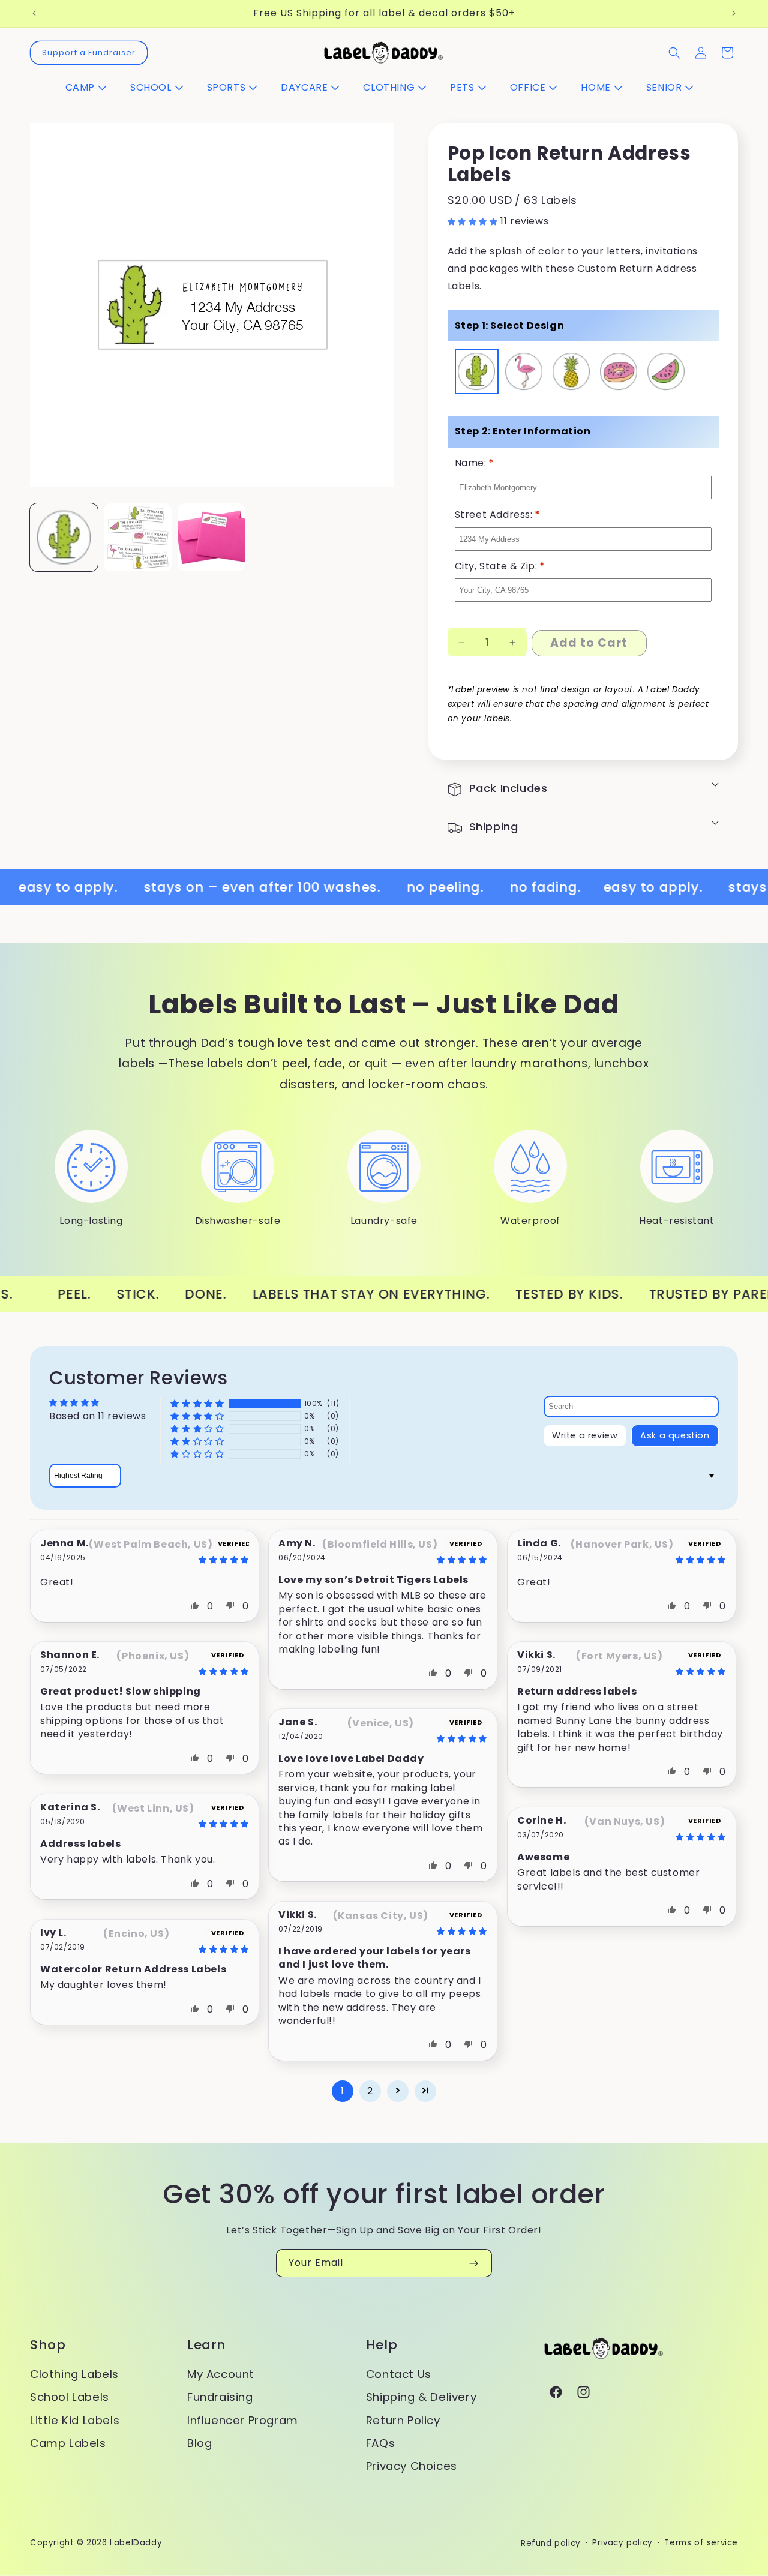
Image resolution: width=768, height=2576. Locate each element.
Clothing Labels (74, 2374)
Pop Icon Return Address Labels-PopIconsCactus (477, 373)
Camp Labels (68, 2443)
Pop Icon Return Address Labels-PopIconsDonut (619, 373)
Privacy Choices (412, 2466)
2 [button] (370, 2091)
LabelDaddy (136, 2543)
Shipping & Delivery (421, 2397)
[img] (197, 1560)
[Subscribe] (473, 2263)
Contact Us (399, 2374)
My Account (221, 2374)
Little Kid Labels (75, 2420)
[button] (91, 88)
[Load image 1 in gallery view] (138, 537)
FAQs (380, 2443)
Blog (199, 2443)
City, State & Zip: (500, 566)
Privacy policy (622, 2543)
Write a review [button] (585, 1436)
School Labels (70, 2397)
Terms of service (701, 2543)
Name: (475, 463)
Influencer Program (243, 2420)
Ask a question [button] (675, 1436)
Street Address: (498, 515)
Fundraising (220, 2397)
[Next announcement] (734, 13)
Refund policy (551, 2543)
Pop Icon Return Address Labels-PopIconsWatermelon (667, 373)
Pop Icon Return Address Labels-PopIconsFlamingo (525, 373)
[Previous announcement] (34, 13)
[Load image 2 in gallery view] (211, 537)
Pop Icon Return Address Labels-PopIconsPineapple (572, 373)
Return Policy (403, 2420)
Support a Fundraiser (89, 53)
